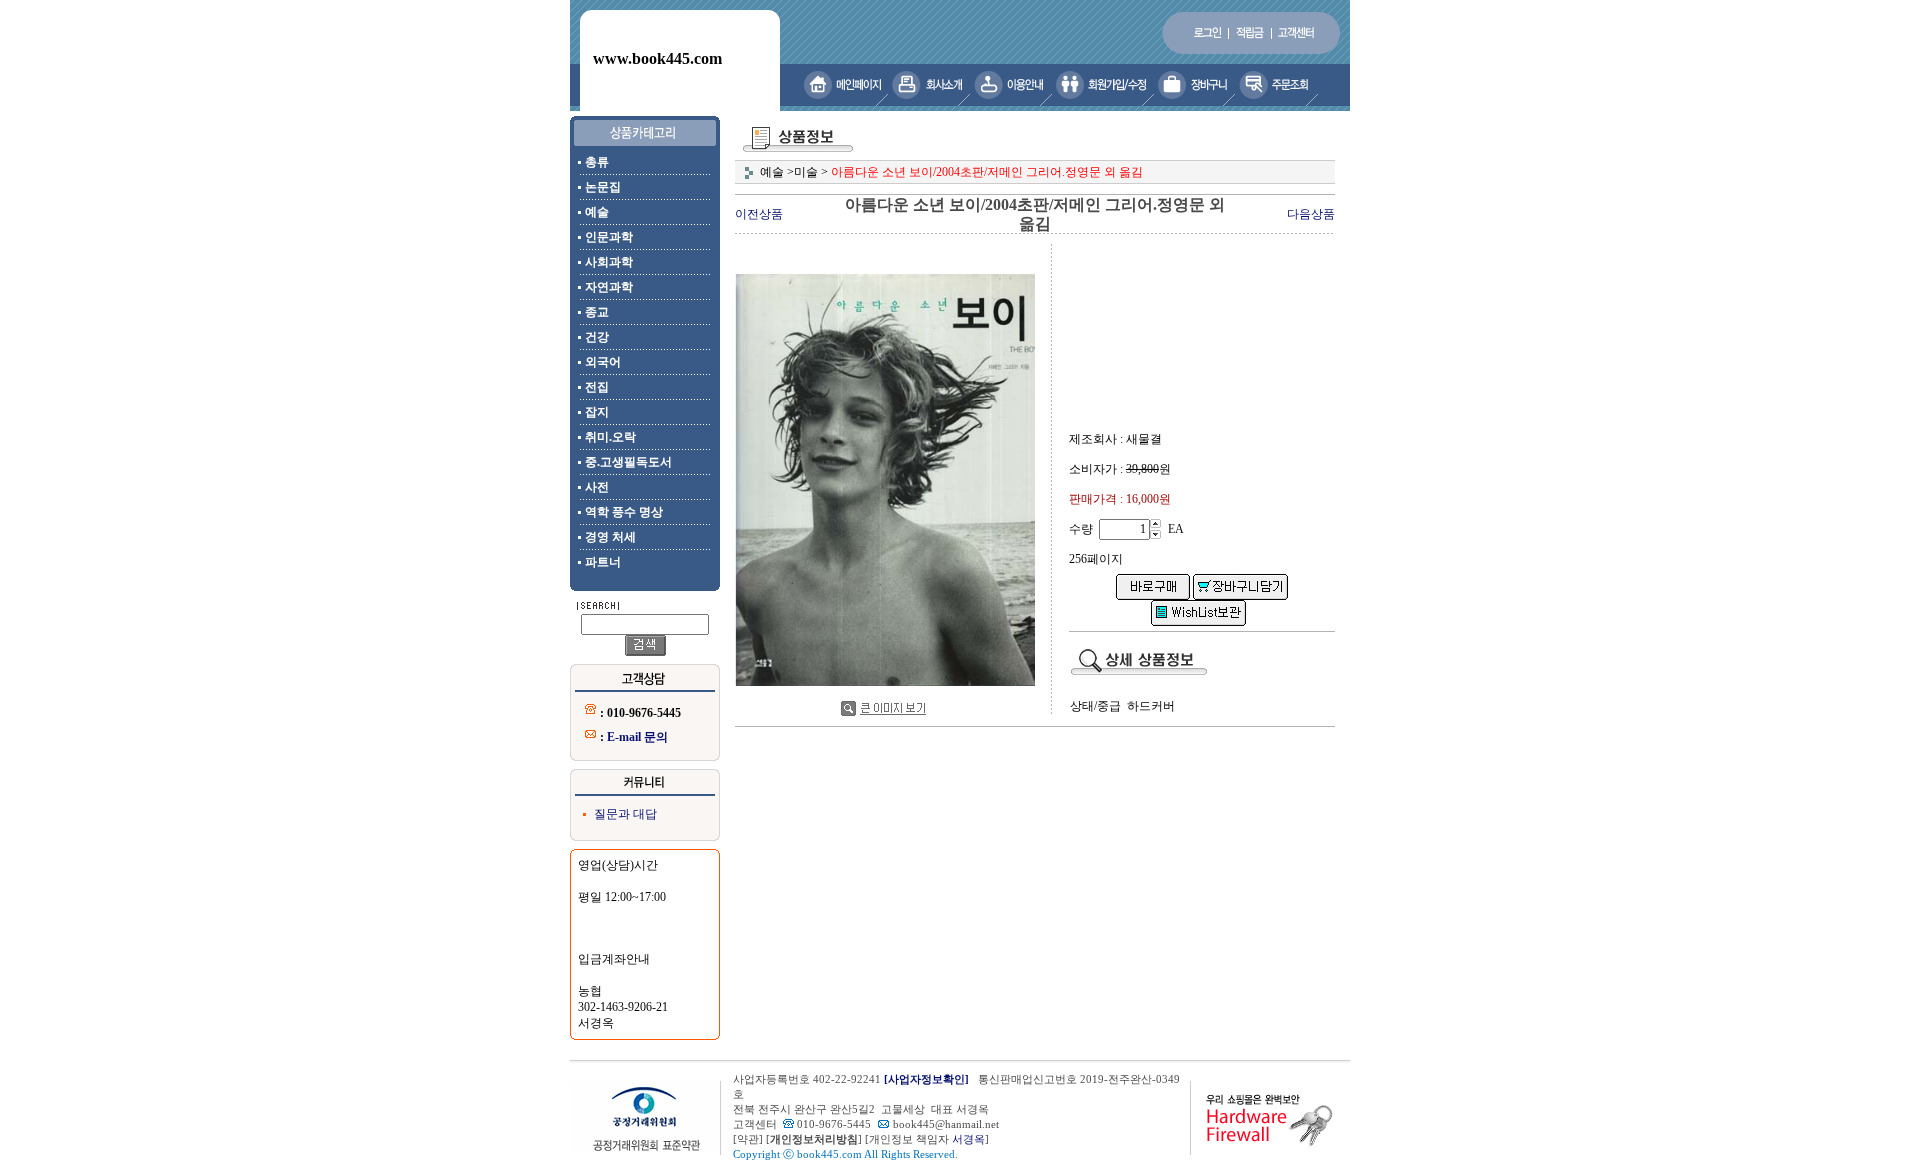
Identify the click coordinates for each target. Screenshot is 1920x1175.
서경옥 (968, 1139)
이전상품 (759, 214)
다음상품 (1311, 214)
